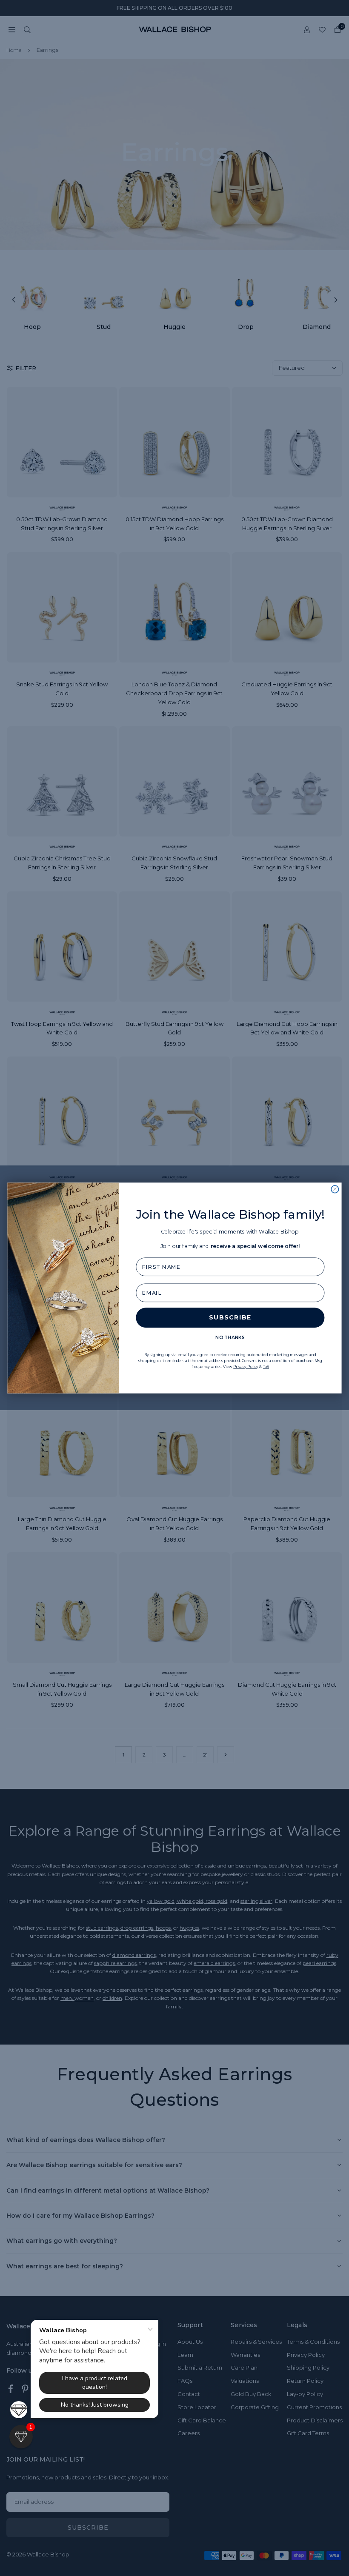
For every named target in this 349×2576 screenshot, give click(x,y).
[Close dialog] (335, 1189)
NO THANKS (230, 1338)
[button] (21, 2437)
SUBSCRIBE (230, 1318)
